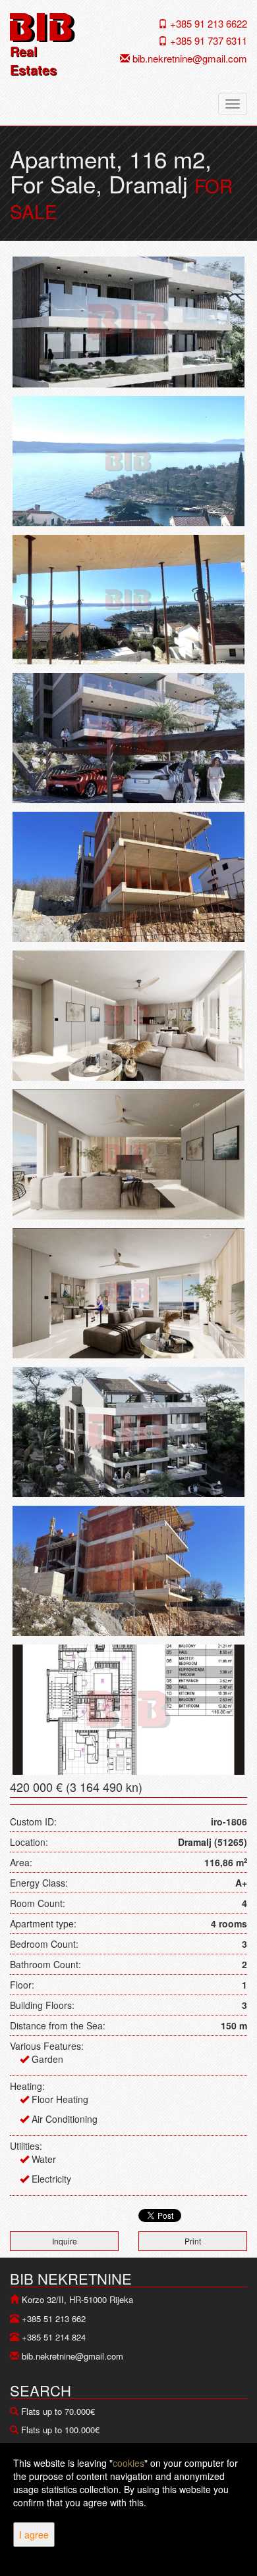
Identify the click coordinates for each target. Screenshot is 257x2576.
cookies (128, 2463)
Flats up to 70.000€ (58, 2411)
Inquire (65, 2241)
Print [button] (193, 2241)
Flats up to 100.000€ (60, 2430)
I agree (34, 2535)
